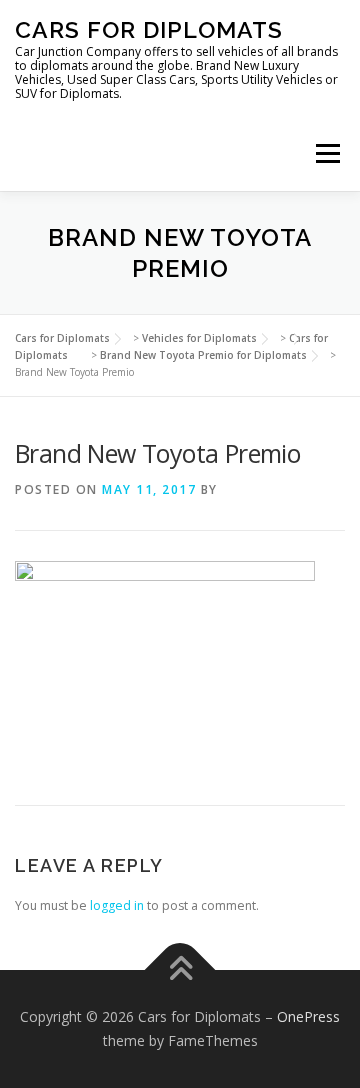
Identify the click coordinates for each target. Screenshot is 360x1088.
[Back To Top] (180, 970)
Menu (326, 153)
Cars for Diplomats (149, 29)
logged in (117, 905)
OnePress (308, 1016)
